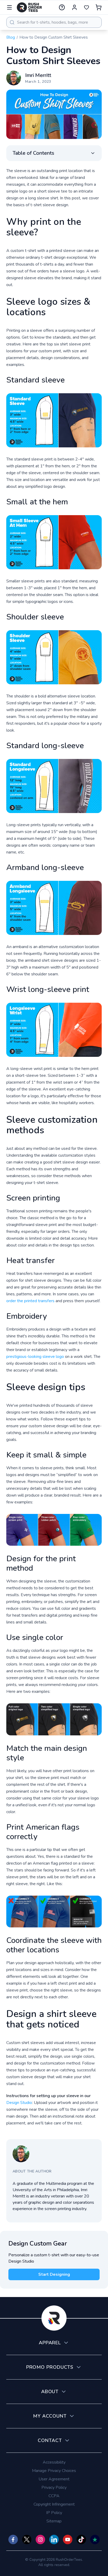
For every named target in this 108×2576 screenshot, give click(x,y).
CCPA (54, 2496)
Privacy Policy (54, 2487)
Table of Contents (33, 153)
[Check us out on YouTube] (68, 2539)
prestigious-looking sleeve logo (35, 1357)
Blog (11, 37)
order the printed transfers (30, 1301)
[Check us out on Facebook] (13, 2539)
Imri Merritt (38, 75)
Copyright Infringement (54, 2504)
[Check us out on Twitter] (27, 2539)
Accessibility (54, 2462)
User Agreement (54, 2479)
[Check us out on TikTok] (81, 2539)
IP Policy (54, 2513)
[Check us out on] (54, 2539)
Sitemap (54, 2521)
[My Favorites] (87, 7)
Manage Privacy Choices (54, 2471)
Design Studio (19, 2103)
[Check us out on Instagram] (40, 2539)
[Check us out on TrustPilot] (95, 2539)
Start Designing (54, 2274)
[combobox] (54, 22)
